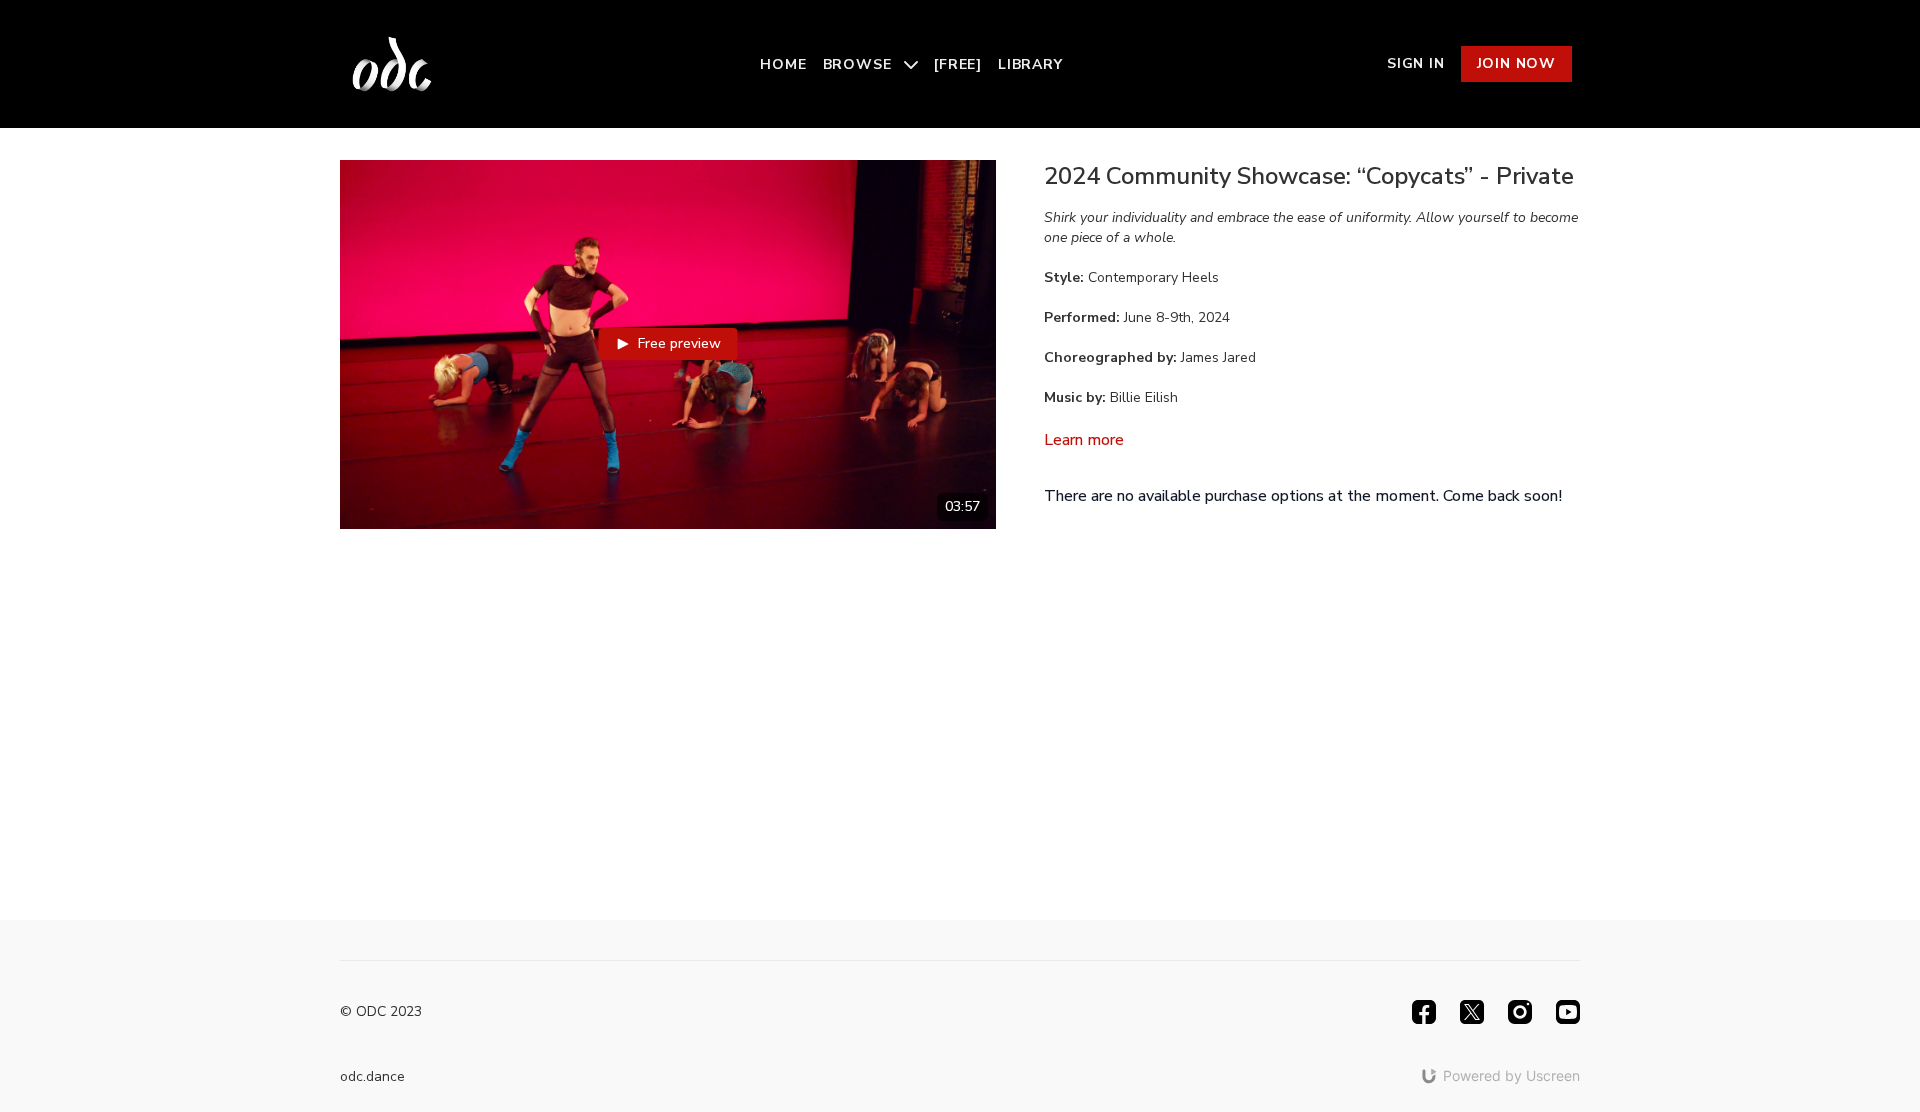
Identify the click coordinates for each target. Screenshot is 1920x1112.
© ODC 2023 (381, 1012)
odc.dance (372, 1076)
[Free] (958, 64)
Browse (860, 64)
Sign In (1416, 63)
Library (1030, 64)
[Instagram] (1520, 1012)
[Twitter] (1472, 1012)
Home (783, 64)
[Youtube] (1568, 1012)
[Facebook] (1424, 1012)
